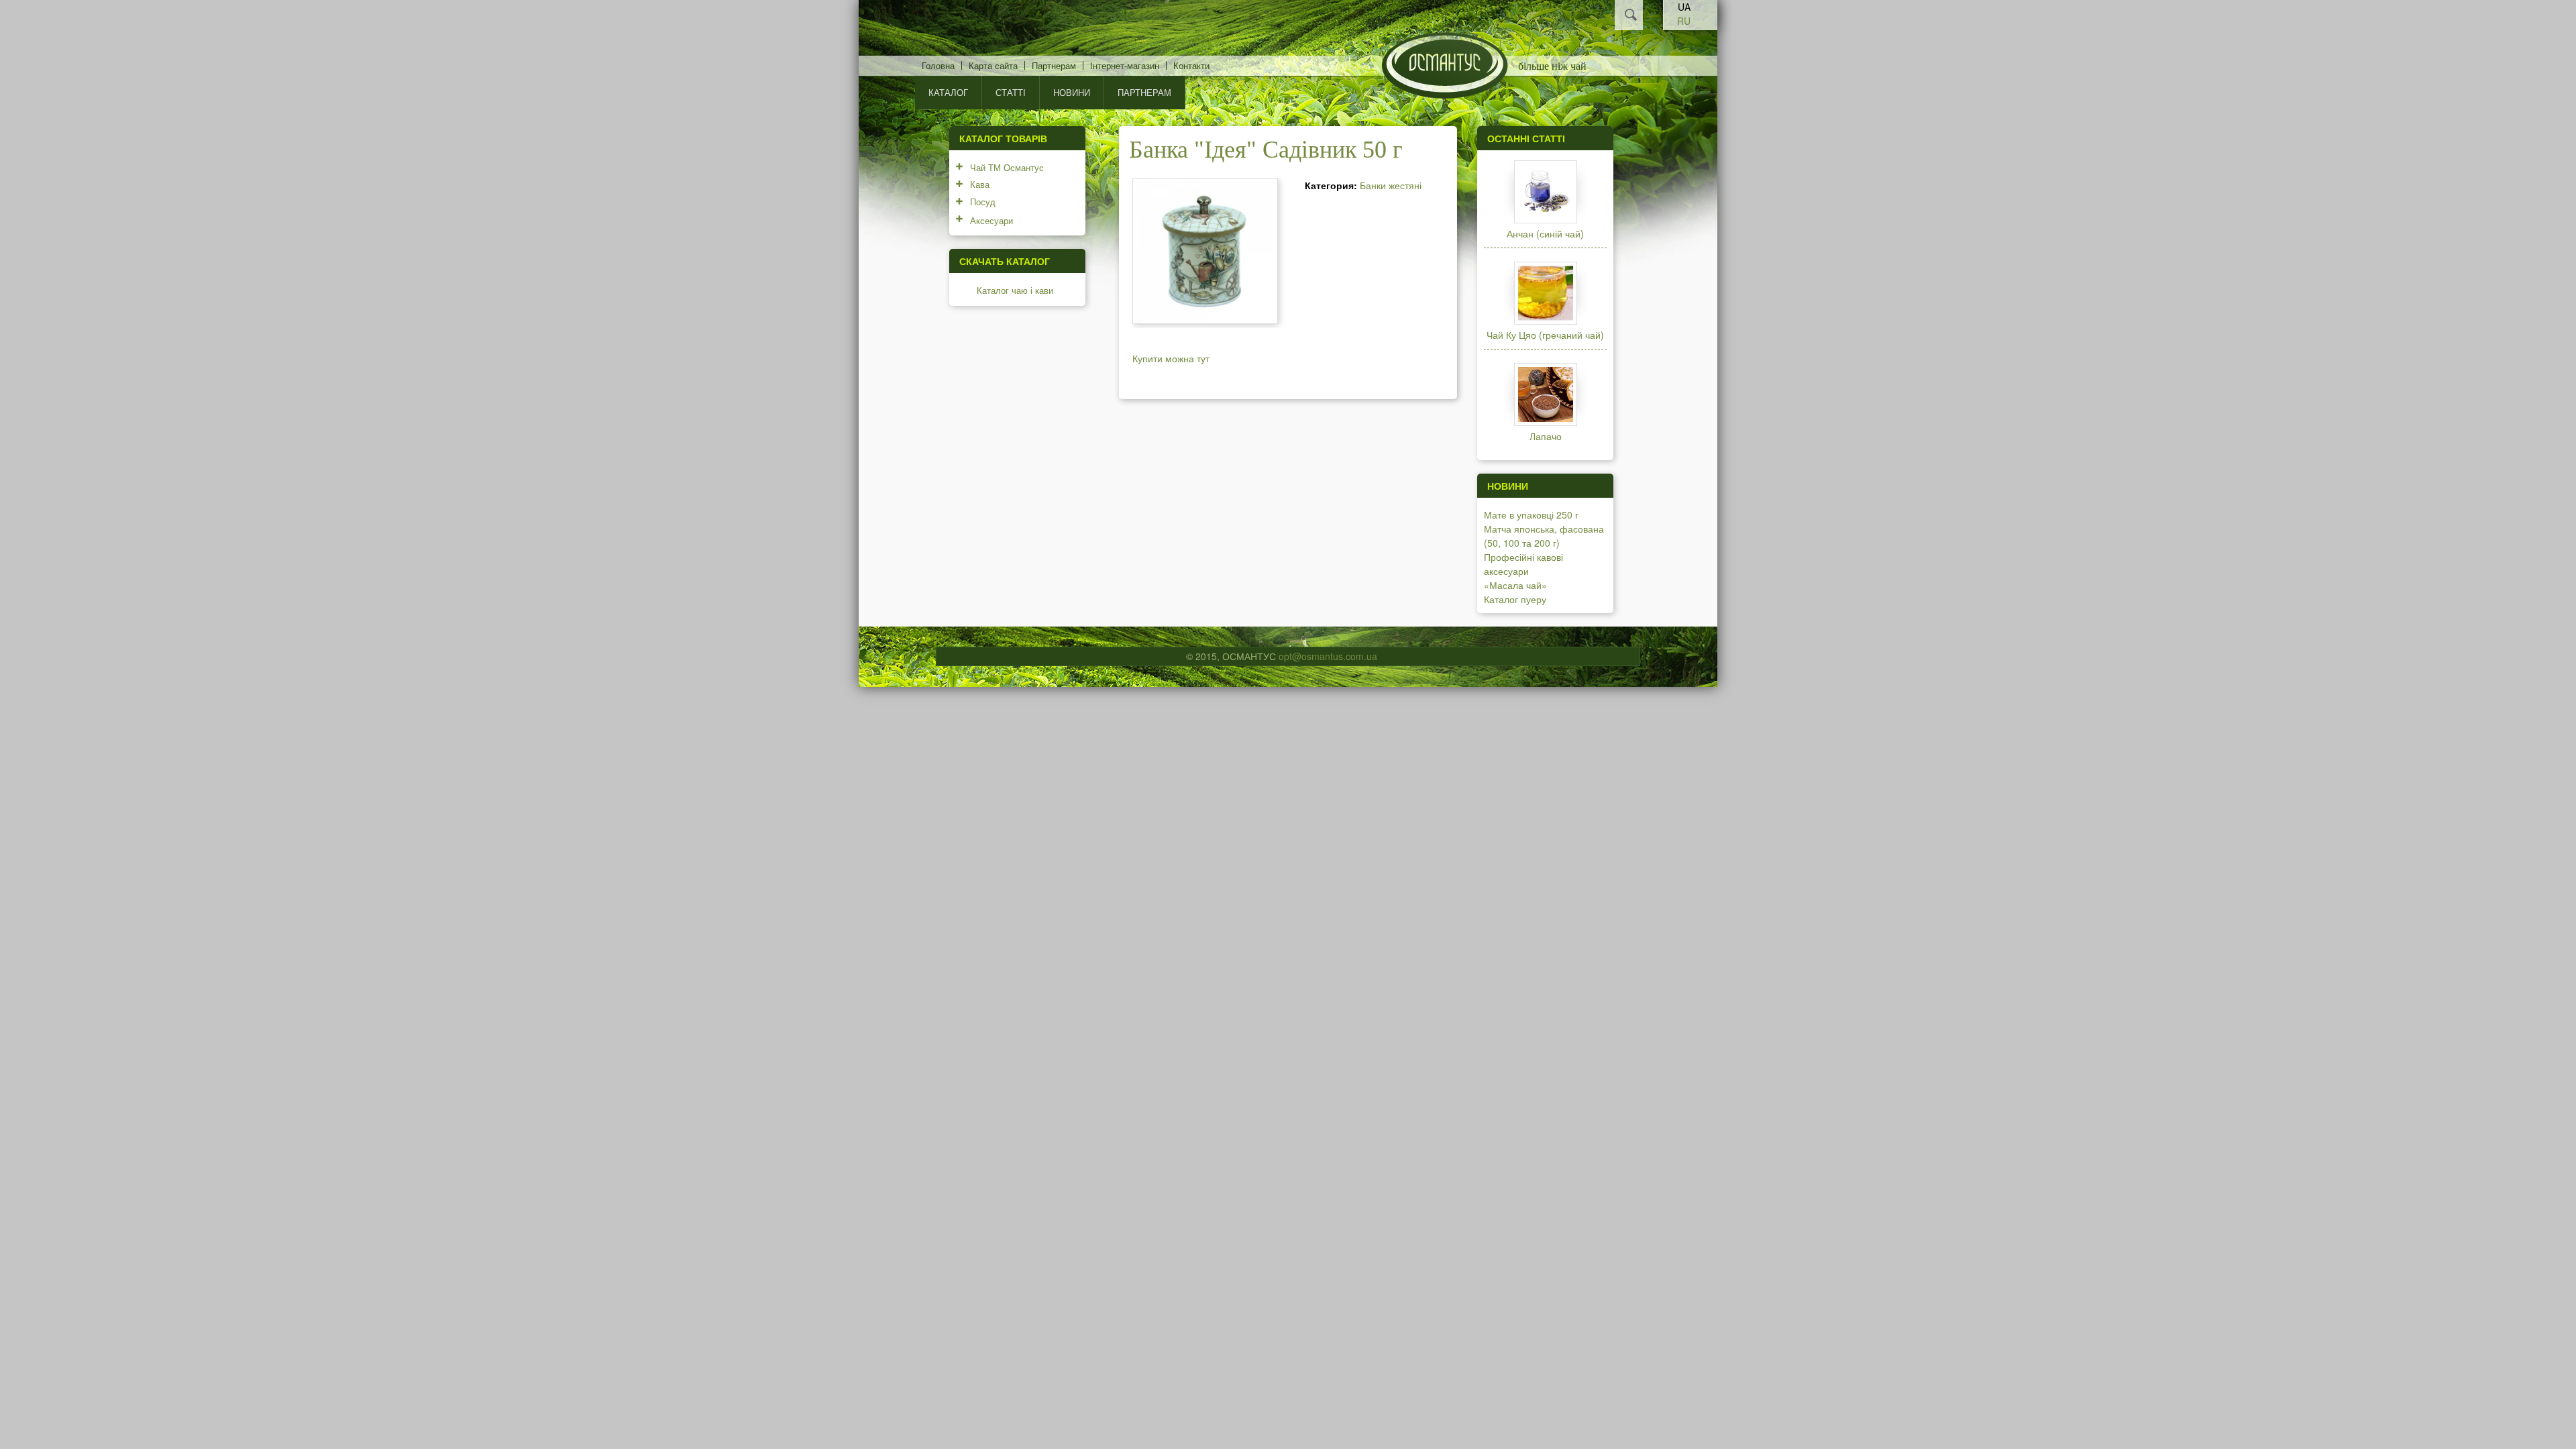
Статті (1011, 92)
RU (1684, 21)
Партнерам (1054, 65)
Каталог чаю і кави (1015, 290)
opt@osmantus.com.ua (1328, 656)
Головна (938, 65)
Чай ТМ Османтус (1007, 167)
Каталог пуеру (1515, 599)
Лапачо (1546, 436)
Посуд (983, 202)
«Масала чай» (1515, 585)
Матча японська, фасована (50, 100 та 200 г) (1544, 536)
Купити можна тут (1171, 358)
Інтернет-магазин (1125, 65)
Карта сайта (993, 65)
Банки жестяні (1391, 185)
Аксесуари (991, 220)
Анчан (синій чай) (1545, 233)
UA (1684, 7)
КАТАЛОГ (948, 92)
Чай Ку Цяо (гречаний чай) (1545, 335)
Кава (980, 184)
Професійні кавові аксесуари (1523, 564)
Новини (1072, 92)
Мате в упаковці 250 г (1531, 515)
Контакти (1191, 65)
